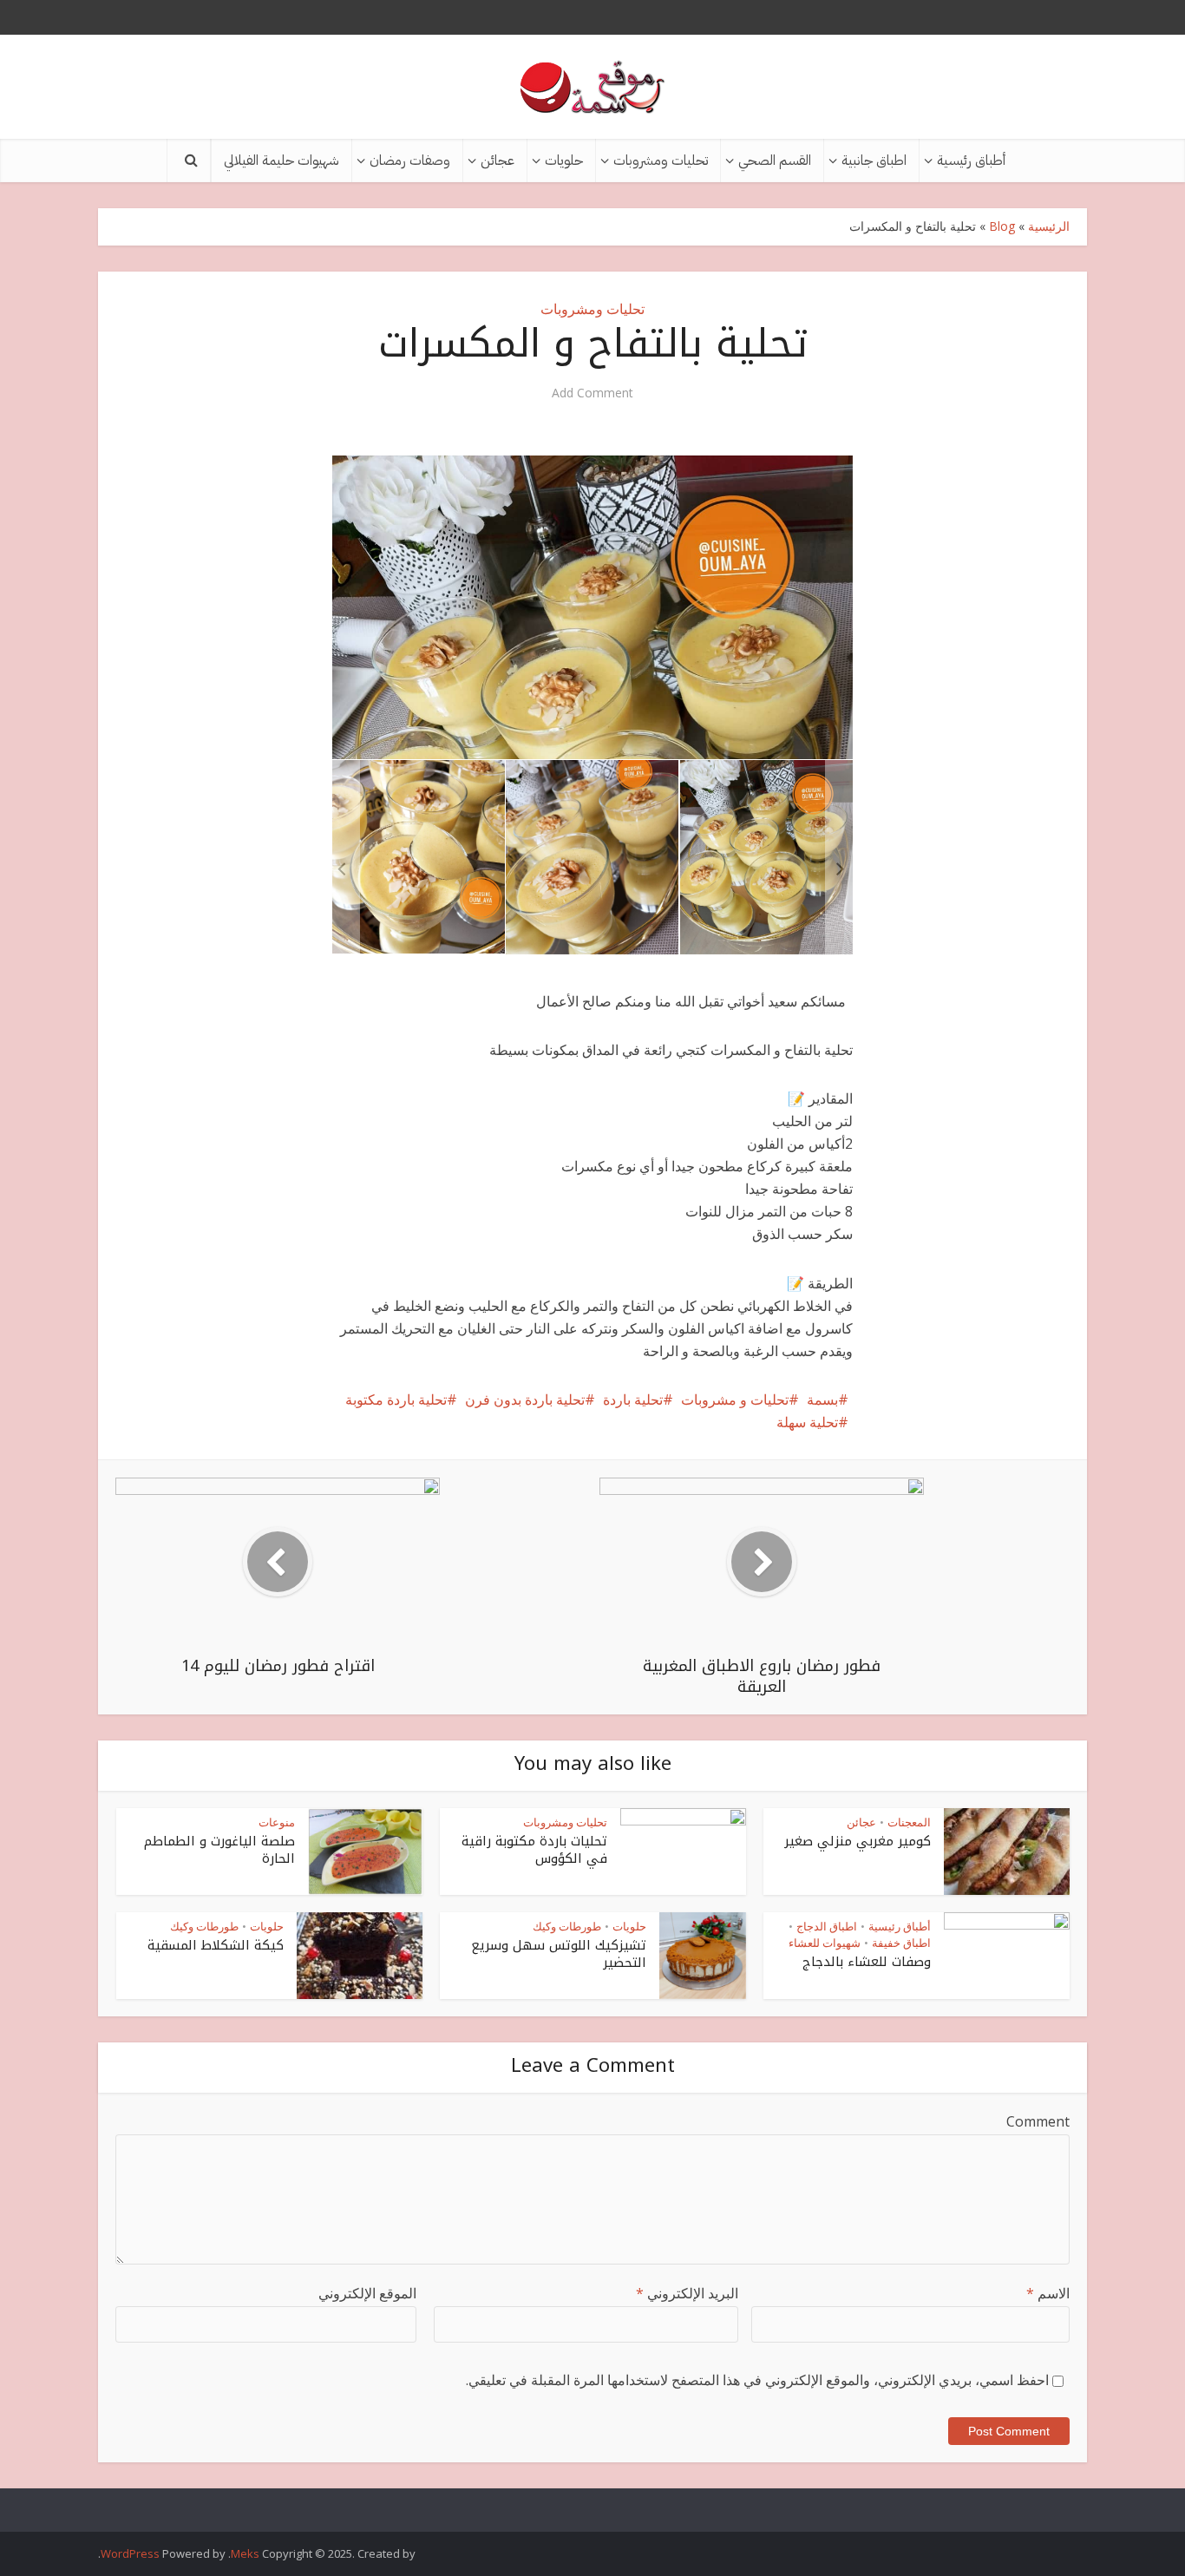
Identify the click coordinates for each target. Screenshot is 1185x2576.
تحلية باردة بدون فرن (525, 1399)
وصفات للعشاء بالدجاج (867, 1962)
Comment (1038, 2121)
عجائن (498, 161)
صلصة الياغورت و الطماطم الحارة (219, 1850)
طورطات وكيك (567, 1926)
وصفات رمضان (410, 161)
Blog (1002, 226)
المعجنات (909, 1822)
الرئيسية (1049, 226)
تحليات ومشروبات (661, 161)
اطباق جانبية (874, 161)
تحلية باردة (633, 1399)
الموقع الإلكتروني (367, 2293)
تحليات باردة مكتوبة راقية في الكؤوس (534, 1850)
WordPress (130, 2553)
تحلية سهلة (807, 1422)
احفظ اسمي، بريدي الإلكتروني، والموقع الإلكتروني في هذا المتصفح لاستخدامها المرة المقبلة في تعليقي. (757, 2380)
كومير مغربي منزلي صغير (858, 1841)
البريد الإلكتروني (687, 2293)
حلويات (564, 161)
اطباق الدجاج (827, 1926)
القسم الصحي (775, 161)
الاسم (1048, 2293)
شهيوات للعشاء (825, 1943)
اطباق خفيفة (901, 1943)
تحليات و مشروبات (735, 1399)
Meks (245, 2553)
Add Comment (592, 393)
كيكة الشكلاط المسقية (216, 1945)
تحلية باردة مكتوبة (396, 1399)
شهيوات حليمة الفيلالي (282, 161)
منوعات (277, 1822)
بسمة (822, 1399)
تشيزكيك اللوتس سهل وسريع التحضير (559, 1954)
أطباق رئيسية (971, 161)
